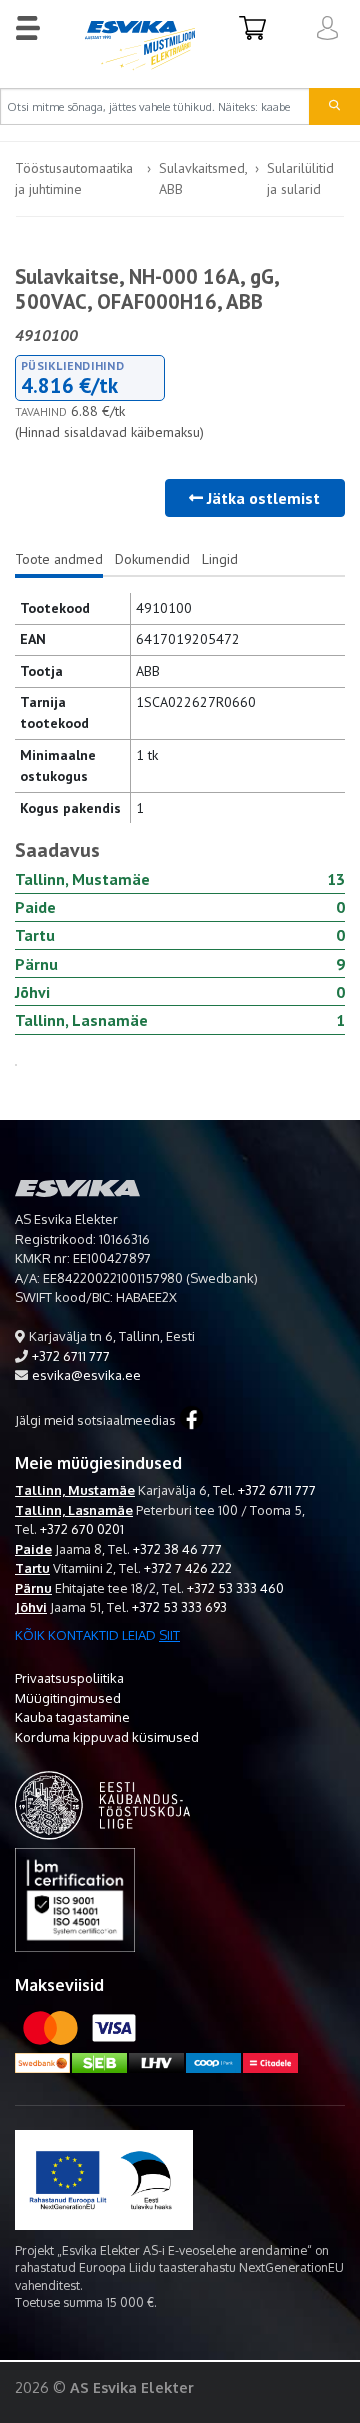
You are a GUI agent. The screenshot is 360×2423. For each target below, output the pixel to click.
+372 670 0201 (82, 1529)
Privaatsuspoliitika (69, 1678)
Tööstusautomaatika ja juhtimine (74, 178)
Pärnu (33, 1588)
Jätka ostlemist (261, 498)
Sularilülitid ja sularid (300, 178)
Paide (33, 1549)
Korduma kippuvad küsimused (107, 1737)
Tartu (32, 1568)
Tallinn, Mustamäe (75, 1490)
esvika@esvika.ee (86, 1375)
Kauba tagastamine (72, 1717)
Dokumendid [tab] (152, 559)
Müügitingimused (68, 1698)
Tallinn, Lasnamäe (74, 1510)
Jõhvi (31, 1607)
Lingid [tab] (220, 559)
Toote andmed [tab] (59, 559)
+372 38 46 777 (177, 1549)
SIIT (169, 1635)
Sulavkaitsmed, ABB (203, 178)
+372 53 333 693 (179, 1607)
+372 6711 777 (71, 1356)
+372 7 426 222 (188, 1568)
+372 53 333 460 (235, 1588)
